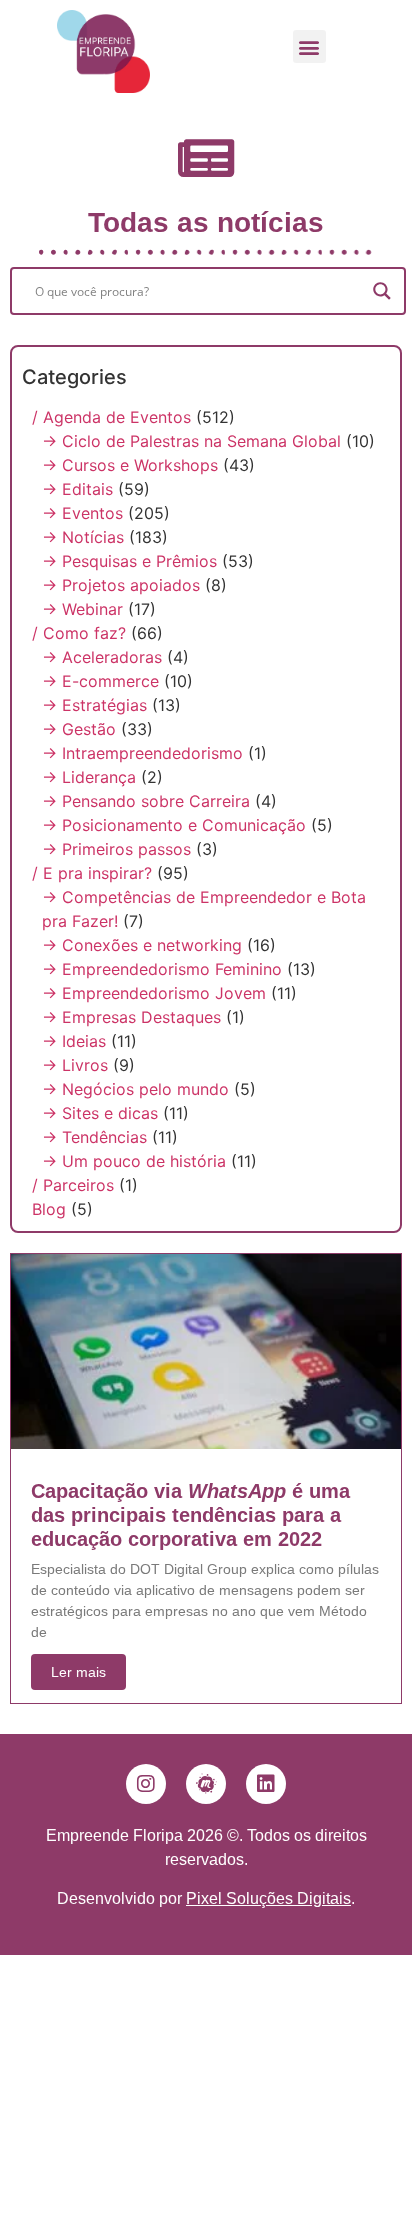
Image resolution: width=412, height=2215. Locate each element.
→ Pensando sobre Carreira (146, 801)
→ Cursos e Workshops (130, 465)
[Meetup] (206, 1784)
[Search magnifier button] (382, 291)
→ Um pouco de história (134, 1161)
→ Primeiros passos (116, 849)
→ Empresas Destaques (131, 1017)
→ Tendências (94, 1137)
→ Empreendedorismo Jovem (154, 993)
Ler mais (78, 1672)
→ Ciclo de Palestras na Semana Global (191, 441)
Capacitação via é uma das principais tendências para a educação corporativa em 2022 (190, 1515)
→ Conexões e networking (142, 945)
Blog (49, 1209)
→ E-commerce (100, 681)
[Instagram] (146, 1784)
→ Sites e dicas (100, 1113)
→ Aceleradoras (102, 657)
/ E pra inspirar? (92, 873)
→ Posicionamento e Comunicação (174, 825)
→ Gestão (79, 729)
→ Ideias (74, 1041)
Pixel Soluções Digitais (268, 1898)
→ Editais (77, 489)
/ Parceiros (73, 1185)
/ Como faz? (79, 633)
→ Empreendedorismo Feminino (162, 969)
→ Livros (75, 1065)
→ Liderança (89, 777)
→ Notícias (83, 537)
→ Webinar (82, 609)
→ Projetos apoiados (121, 585)
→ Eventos (82, 513)
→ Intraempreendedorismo (142, 753)
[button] (309, 46)
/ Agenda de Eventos (111, 417)
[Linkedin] (266, 1784)
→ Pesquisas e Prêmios (129, 561)
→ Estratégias (94, 705)
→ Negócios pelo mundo (135, 1089)
